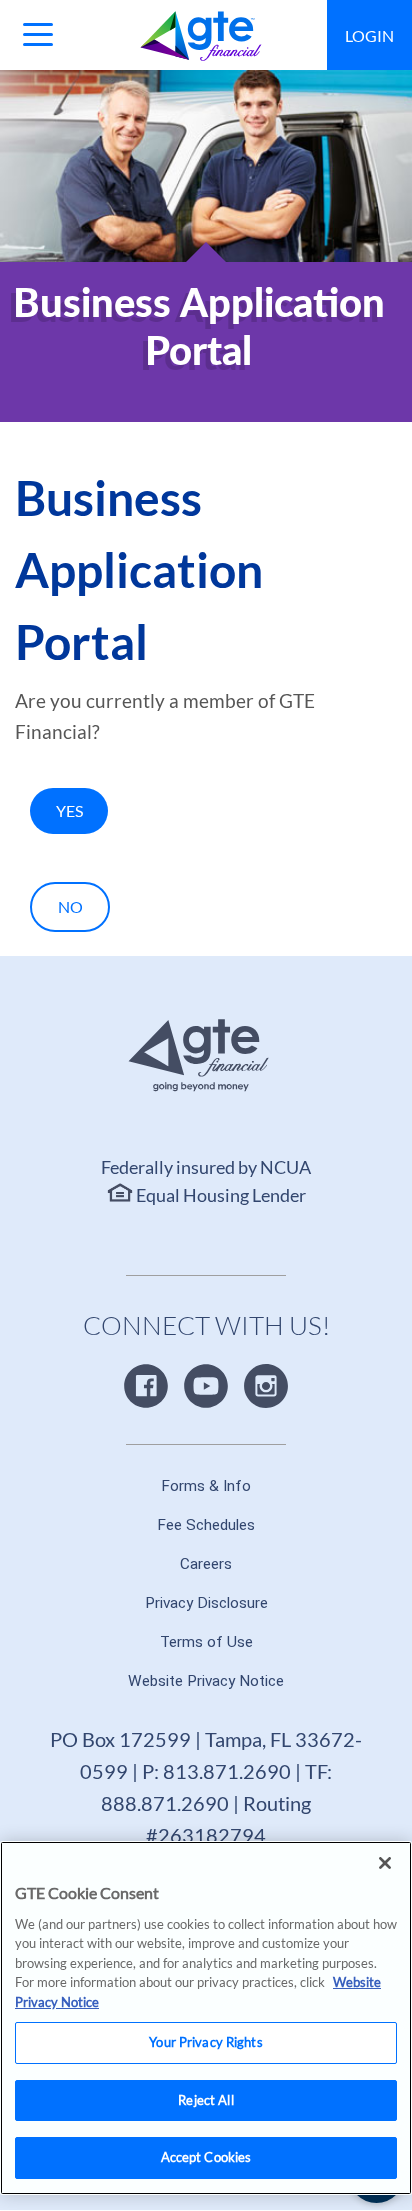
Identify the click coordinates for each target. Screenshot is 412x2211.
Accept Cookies (206, 2157)
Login (369, 35)
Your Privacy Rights (205, 2042)
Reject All (205, 2100)
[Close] (385, 1863)
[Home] (201, 36)
